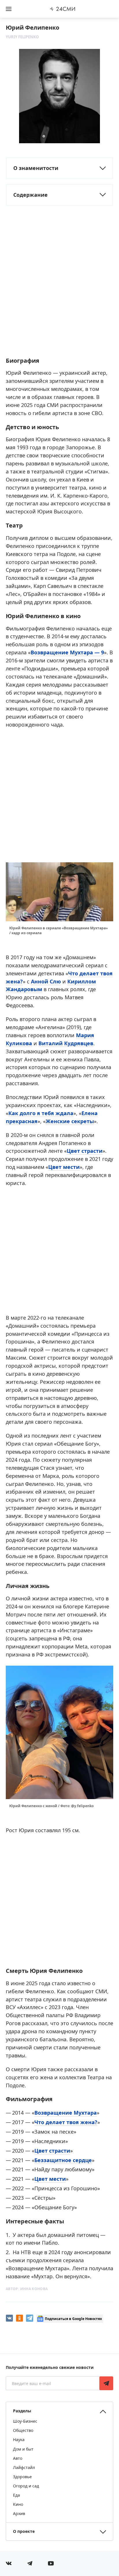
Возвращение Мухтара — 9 (67, 652)
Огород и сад (26, 2486)
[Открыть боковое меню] (9, 9)
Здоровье (22, 2477)
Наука (19, 2440)
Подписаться (106, 2383)
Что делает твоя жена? (66, 2122)
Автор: (27, 2289)
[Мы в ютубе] (51, 2563)
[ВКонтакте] (9, 2318)
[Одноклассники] (19, 2318)
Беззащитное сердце (63, 2160)
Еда (16, 2495)
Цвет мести (64, 1167)
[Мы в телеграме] (30, 2563)
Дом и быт (23, 2449)
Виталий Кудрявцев (66, 1043)
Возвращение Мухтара (66, 2113)
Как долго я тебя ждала (41, 1113)
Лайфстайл (24, 2467)
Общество (23, 2430)
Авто (18, 2458)
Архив (19, 2513)
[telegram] (30, 2318)
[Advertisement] (59, 289)
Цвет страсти (85, 1151)
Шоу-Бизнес (25, 2421)
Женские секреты (70, 1121)
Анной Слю (46, 981)
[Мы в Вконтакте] (9, 2563)
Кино (18, 2504)
